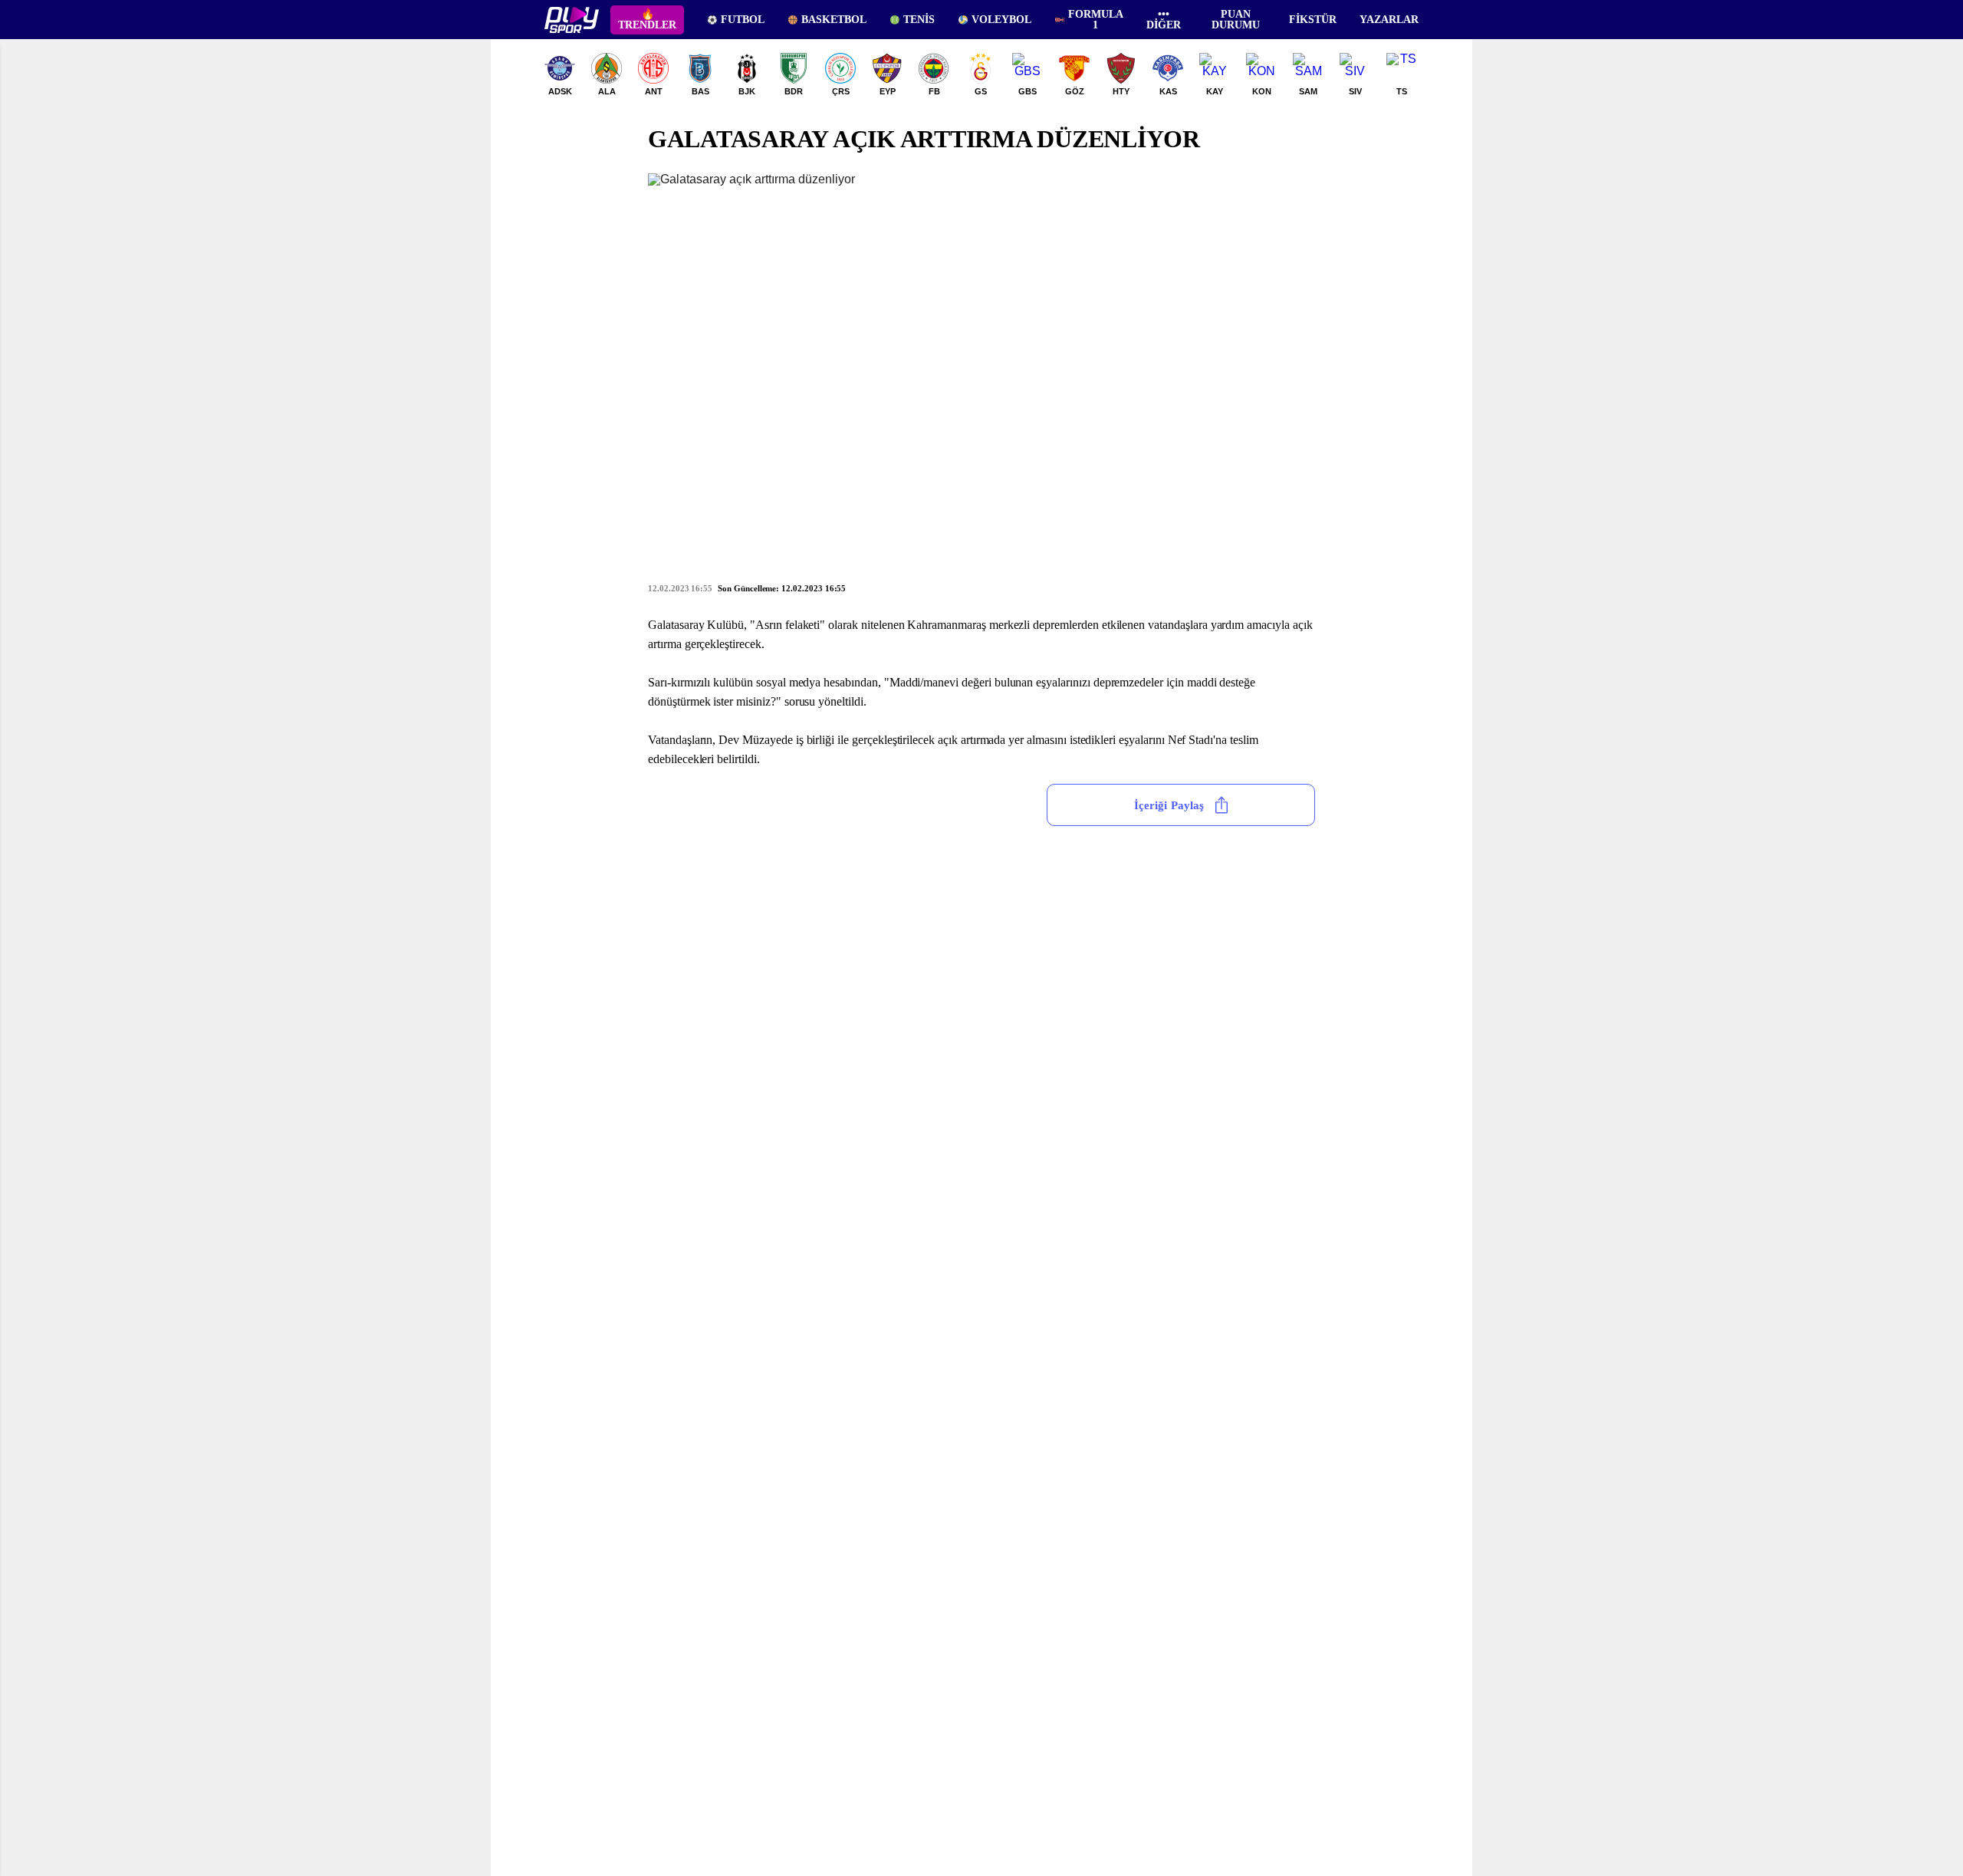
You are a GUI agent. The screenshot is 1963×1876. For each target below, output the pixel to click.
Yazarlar (1389, 20)
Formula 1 (1095, 20)
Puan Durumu (1236, 20)
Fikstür (1313, 20)
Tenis (919, 20)
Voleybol (1001, 20)
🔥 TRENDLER (647, 20)
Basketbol (834, 20)
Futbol (743, 20)
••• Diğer (1164, 20)
